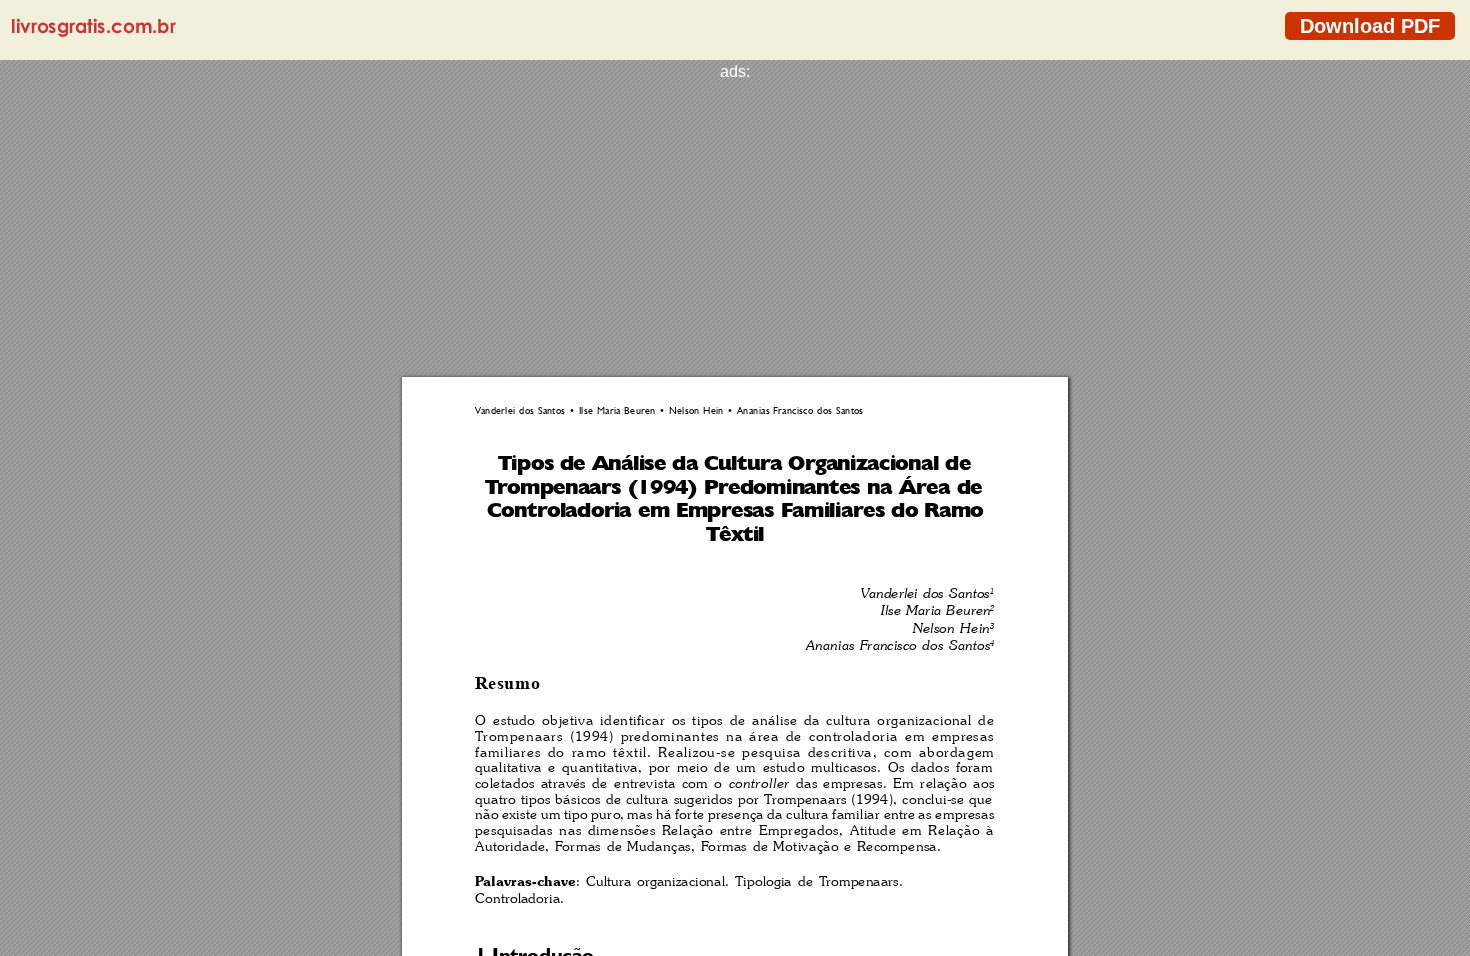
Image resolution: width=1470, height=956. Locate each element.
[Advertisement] (735, 221)
